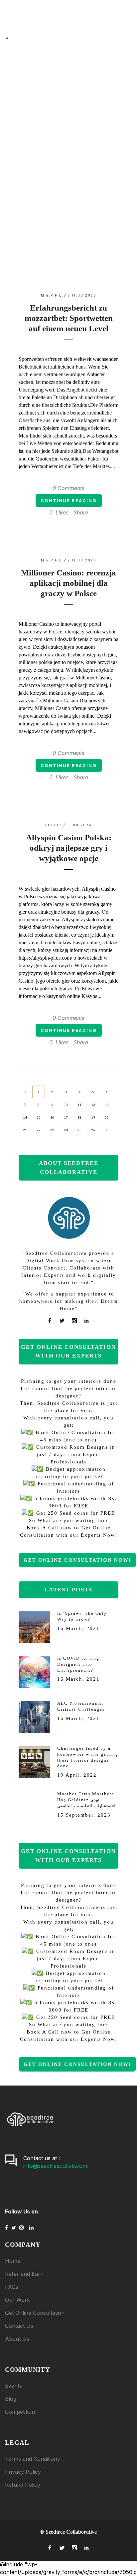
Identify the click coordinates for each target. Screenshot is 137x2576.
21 (25, 1130)
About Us (17, 2339)
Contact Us (19, 2326)
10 (66, 1105)
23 (52, 1130)
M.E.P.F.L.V (54, 295)
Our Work (17, 2300)
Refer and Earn (24, 2274)
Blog (11, 2399)
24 (66, 1130)
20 (107, 1117)
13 (107, 1105)
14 (25, 1117)
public (54, 825)
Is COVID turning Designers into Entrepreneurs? (68, 140)
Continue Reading (69, 500)
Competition (20, 2412)
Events (13, 2386)
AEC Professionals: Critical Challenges (69, 188)
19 (93, 1117)
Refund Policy (23, 2485)
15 (39, 1117)
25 (79, 1130)
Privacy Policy (23, 2472)
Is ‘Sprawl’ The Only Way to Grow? (69, 85)
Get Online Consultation (35, 2313)
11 (79, 1105)
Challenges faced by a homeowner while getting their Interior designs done (68, 234)
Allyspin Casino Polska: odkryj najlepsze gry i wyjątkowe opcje (69, 848)
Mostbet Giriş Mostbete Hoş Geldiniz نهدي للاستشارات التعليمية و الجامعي (86, 1800)
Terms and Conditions (32, 2459)
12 (93, 1105)
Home (13, 2261)
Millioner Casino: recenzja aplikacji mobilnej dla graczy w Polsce (68, 583)
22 (39, 1130)
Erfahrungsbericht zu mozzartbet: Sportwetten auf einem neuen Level (69, 318)
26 (93, 1130)
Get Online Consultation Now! (77, 1560)
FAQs (12, 2287)
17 (66, 1117)
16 (52, 1117)
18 (79, 1117)
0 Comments (68, 488)
